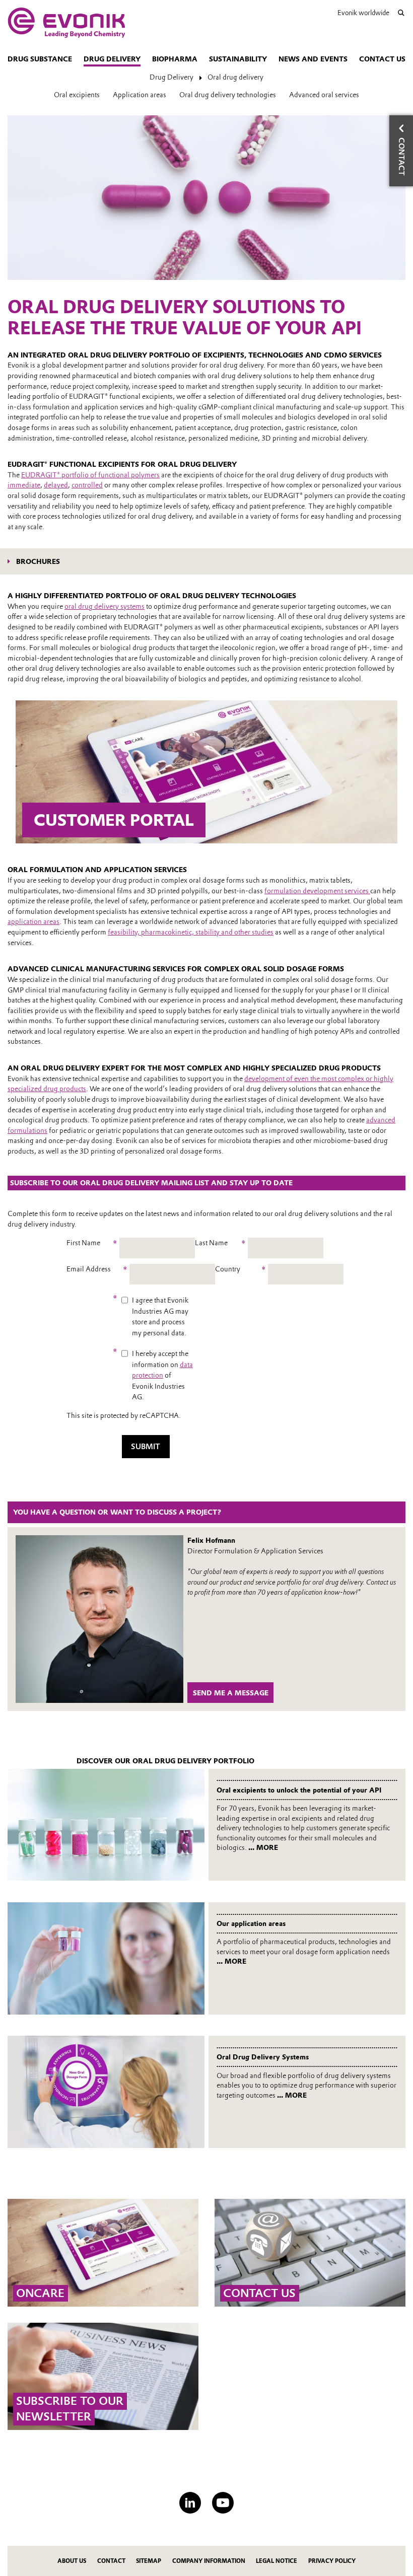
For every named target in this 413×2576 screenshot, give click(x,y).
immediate (24, 485)
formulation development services (317, 891)
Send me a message (231, 1693)
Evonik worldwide (363, 13)
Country (240, 1269)
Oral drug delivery (235, 77)
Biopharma (175, 59)
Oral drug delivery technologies (228, 95)
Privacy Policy (332, 2561)
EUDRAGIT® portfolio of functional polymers (90, 475)
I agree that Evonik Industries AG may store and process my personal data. (160, 1316)
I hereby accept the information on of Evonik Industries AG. (162, 1375)
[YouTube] (223, 2503)
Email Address (97, 1269)
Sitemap (149, 2561)
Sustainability (238, 59)
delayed (56, 485)
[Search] (401, 13)
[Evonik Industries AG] (66, 23)
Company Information (209, 2561)
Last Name (220, 1243)
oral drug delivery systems (105, 606)
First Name (92, 1243)
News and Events (313, 59)
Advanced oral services (324, 95)
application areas (33, 921)
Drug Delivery (112, 59)
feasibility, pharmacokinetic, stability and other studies (191, 932)
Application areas (140, 95)
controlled (87, 485)
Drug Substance (40, 59)
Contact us (382, 59)
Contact (111, 2561)
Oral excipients (77, 95)
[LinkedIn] (190, 2503)
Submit (146, 1447)
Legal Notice (277, 2561)
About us (72, 2561)
